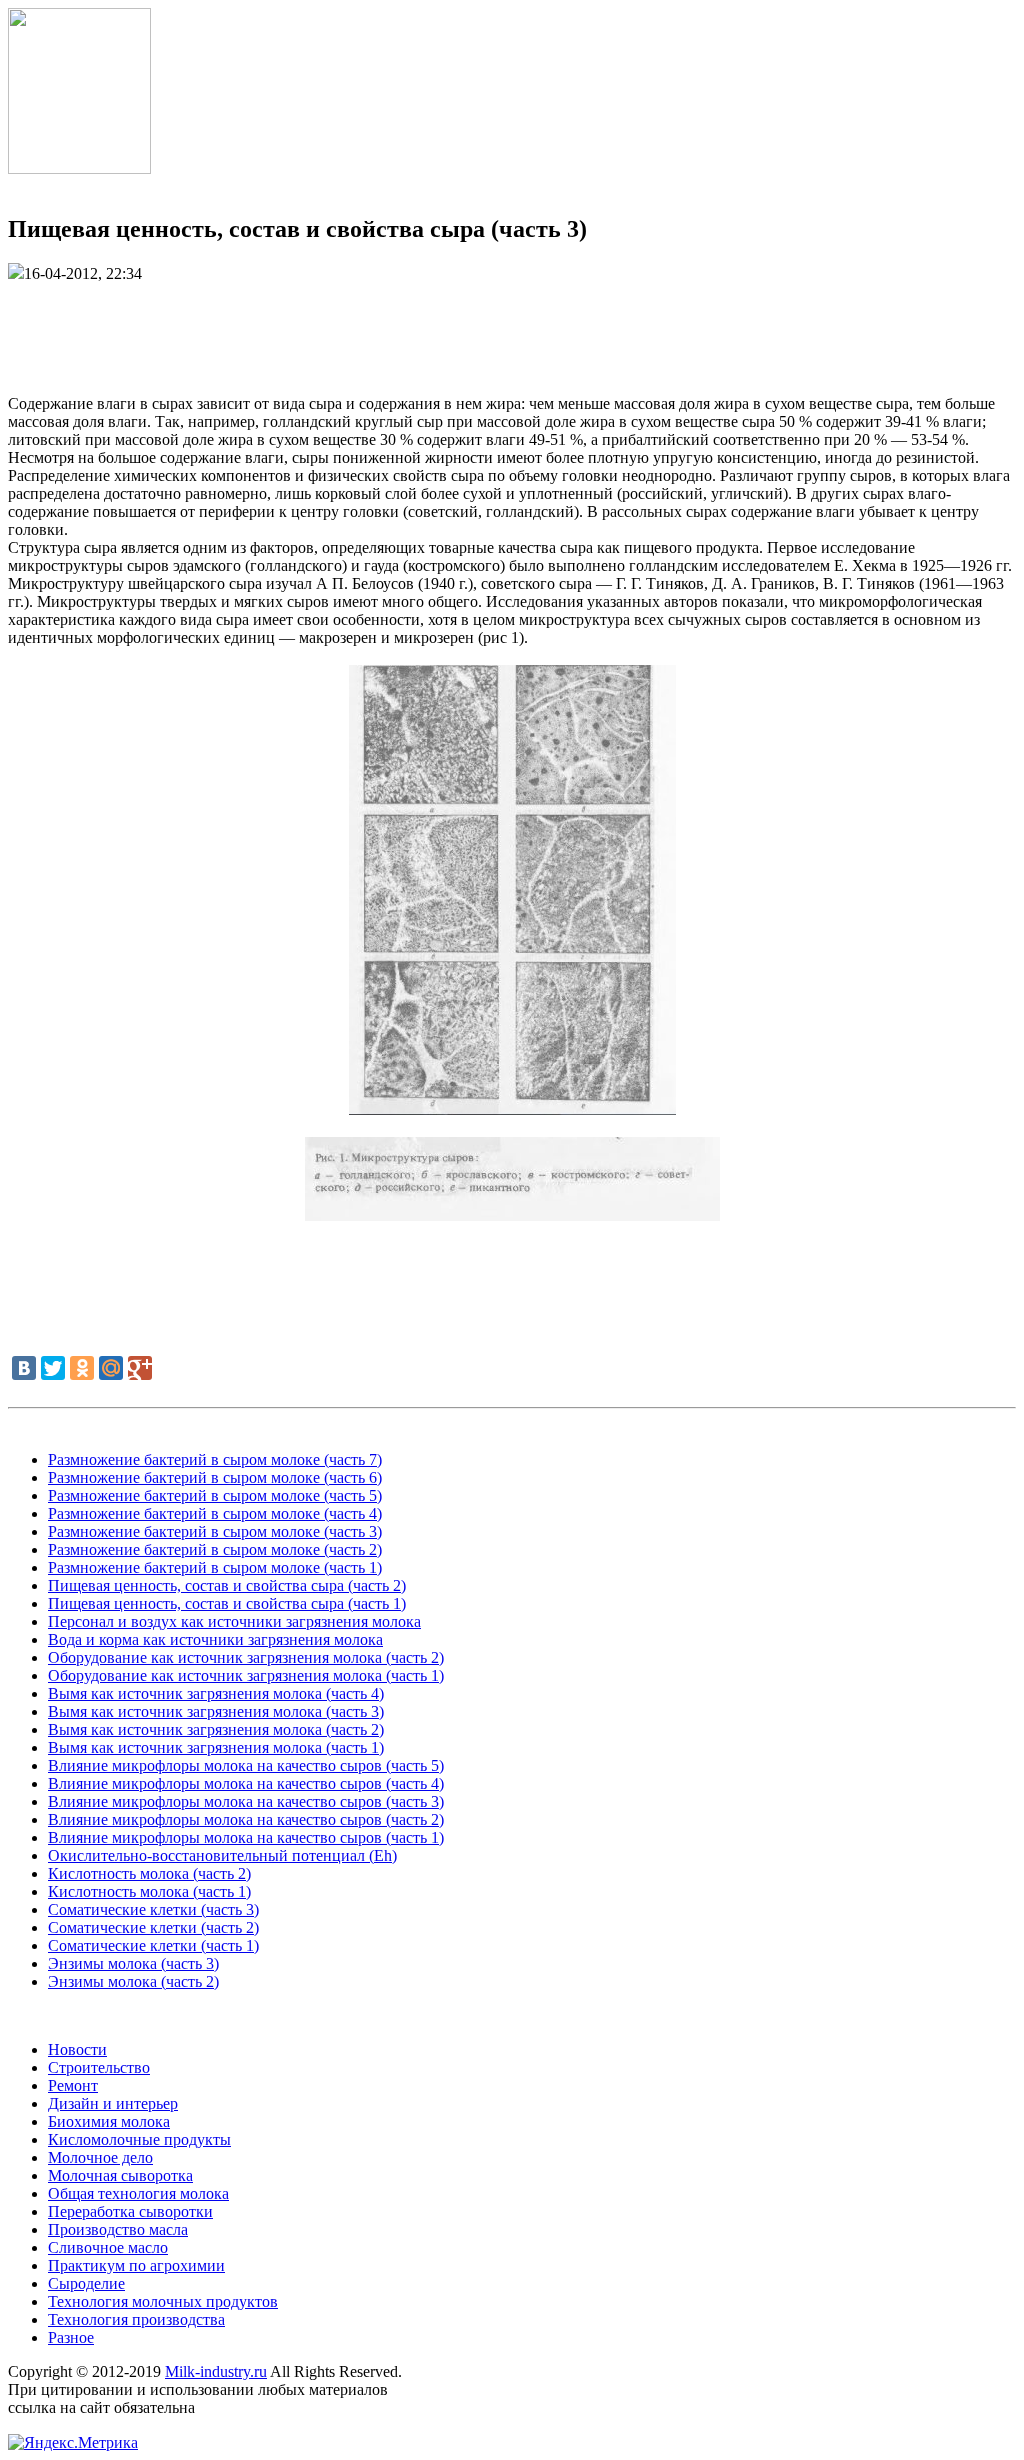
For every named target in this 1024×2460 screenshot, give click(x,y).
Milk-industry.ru (216, 2371)
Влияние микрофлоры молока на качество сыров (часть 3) (246, 1801)
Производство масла (118, 2229)
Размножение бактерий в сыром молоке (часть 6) (215, 1477)
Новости (77, 2049)
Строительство (99, 2067)
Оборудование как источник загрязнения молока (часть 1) (246, 1675)
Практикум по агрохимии (136, 2265)
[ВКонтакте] (24, 1368)
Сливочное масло (108, 2247)
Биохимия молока (109, 2121)
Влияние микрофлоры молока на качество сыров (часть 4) (246, 1783)
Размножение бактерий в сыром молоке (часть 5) (215, 1495)
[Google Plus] (140, 1368)
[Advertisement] (512, 328)
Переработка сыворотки (130, 2211)
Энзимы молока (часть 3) (133, 1963)
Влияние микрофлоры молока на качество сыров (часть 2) (246, 1819)
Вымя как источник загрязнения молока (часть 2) (216, 1729)
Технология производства (136, 2319)
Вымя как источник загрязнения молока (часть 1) (216, 1747)
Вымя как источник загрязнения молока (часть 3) (216, 1711)
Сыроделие (86, 2283)
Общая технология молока (138, 2193)
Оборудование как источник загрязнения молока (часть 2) (246, 1657)
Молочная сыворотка (120, 2175)
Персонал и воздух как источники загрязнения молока (234, 1621)
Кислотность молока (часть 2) (149, 1873)
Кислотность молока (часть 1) (149, 1891)
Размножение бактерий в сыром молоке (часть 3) (215, 1531)
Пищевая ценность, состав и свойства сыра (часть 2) (227, 1585)
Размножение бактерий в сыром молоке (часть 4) (215, 1513)
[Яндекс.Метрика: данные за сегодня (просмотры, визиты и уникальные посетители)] (73, 2443)
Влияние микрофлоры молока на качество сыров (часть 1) (246, 1837)
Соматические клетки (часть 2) (153, 1927)
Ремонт (73, 2085)
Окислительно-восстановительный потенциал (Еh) (222, 1855)
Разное (71, 2337)
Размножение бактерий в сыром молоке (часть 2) (215, 1549)
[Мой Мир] (111, 1368)
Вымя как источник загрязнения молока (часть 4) (216, 1693)
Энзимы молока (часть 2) (133, 1981)
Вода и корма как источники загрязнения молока (215, 1639)
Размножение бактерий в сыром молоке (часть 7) (215, 1459)
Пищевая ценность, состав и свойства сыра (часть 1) (227, 1603)
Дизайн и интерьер (113, 2103)
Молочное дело (100, 2157)
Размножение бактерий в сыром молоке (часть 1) (215, 1567)
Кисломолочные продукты (139, 2139)
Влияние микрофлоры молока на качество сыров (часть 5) (246, 1765)
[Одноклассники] (82, 1368)
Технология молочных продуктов (163, 2301)
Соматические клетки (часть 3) (153, 1909)
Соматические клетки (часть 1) (153, 1945)
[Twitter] (53, 1368)
